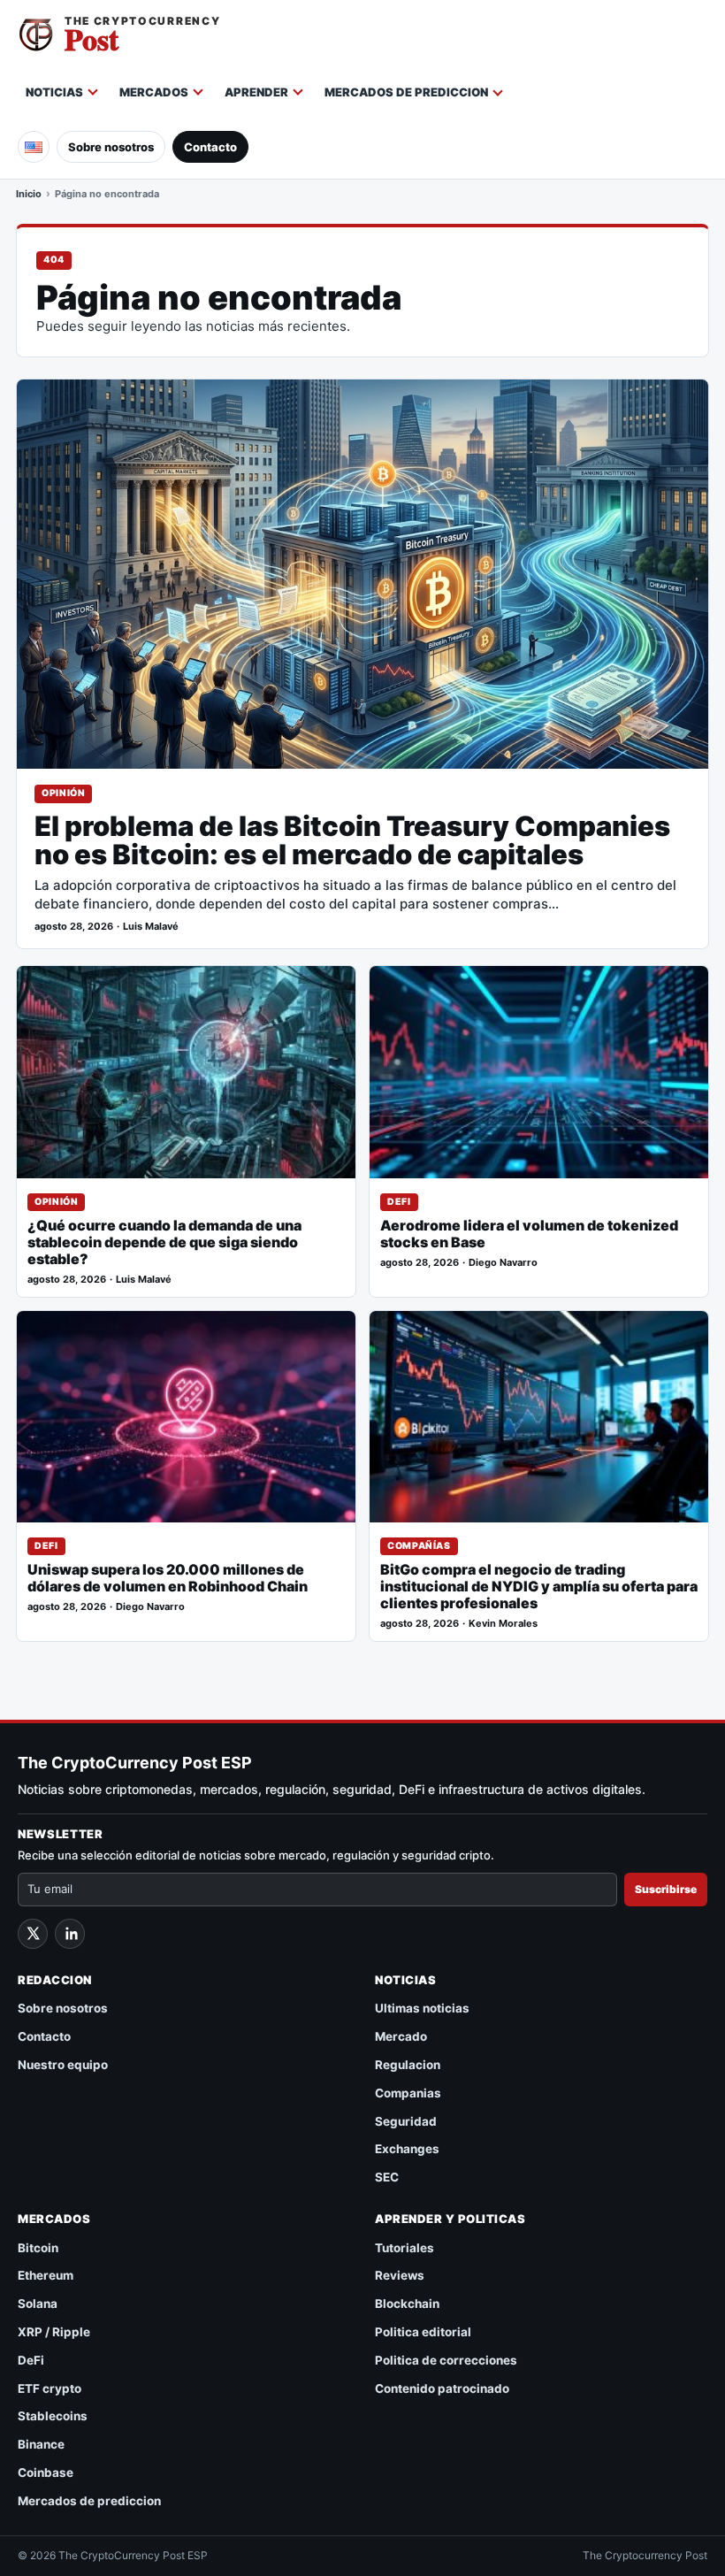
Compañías (419, 1546)
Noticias (54, 92)
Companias (408, 2093)
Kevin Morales (503, 1624)
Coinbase (46, 2472)
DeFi (399, 1202)
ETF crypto (50, 2388)
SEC (387, 2177)
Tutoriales (404, 2248)
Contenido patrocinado (442, 2388)
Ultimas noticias (422, 2008)
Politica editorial (423, 2332)
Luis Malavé (151, 927)
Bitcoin (38, 2248)
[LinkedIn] (70, 1934)
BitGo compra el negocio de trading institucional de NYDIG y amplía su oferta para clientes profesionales (539, 1587)
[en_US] (34, 147)
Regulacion (408, 2065)
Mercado (401, 2036)
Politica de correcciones (446, 2360)
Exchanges (407, 2149)
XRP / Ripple (54, 2332)
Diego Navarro (503, 1263)
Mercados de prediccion (406, 92)
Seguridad (406, 2121)
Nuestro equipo (63, 2065)
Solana (38, 2304)
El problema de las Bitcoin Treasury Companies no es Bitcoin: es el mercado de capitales (352, 840)
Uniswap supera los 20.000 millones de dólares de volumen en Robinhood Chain (168, 1578)
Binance (41, 2444)
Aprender (256, 92)
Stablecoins (53, 2416)
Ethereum (46, 2275)
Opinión (63, 793)
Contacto (210, 147)
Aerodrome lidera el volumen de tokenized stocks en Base (529, 1234)
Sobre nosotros (111, 147)
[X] (33, 1934)
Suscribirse (666, 1889)
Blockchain (407, 2304)
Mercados (154, 92)
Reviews (400, 2275)
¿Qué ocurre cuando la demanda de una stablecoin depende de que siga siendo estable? (164, 1242)
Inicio (29, 194)
